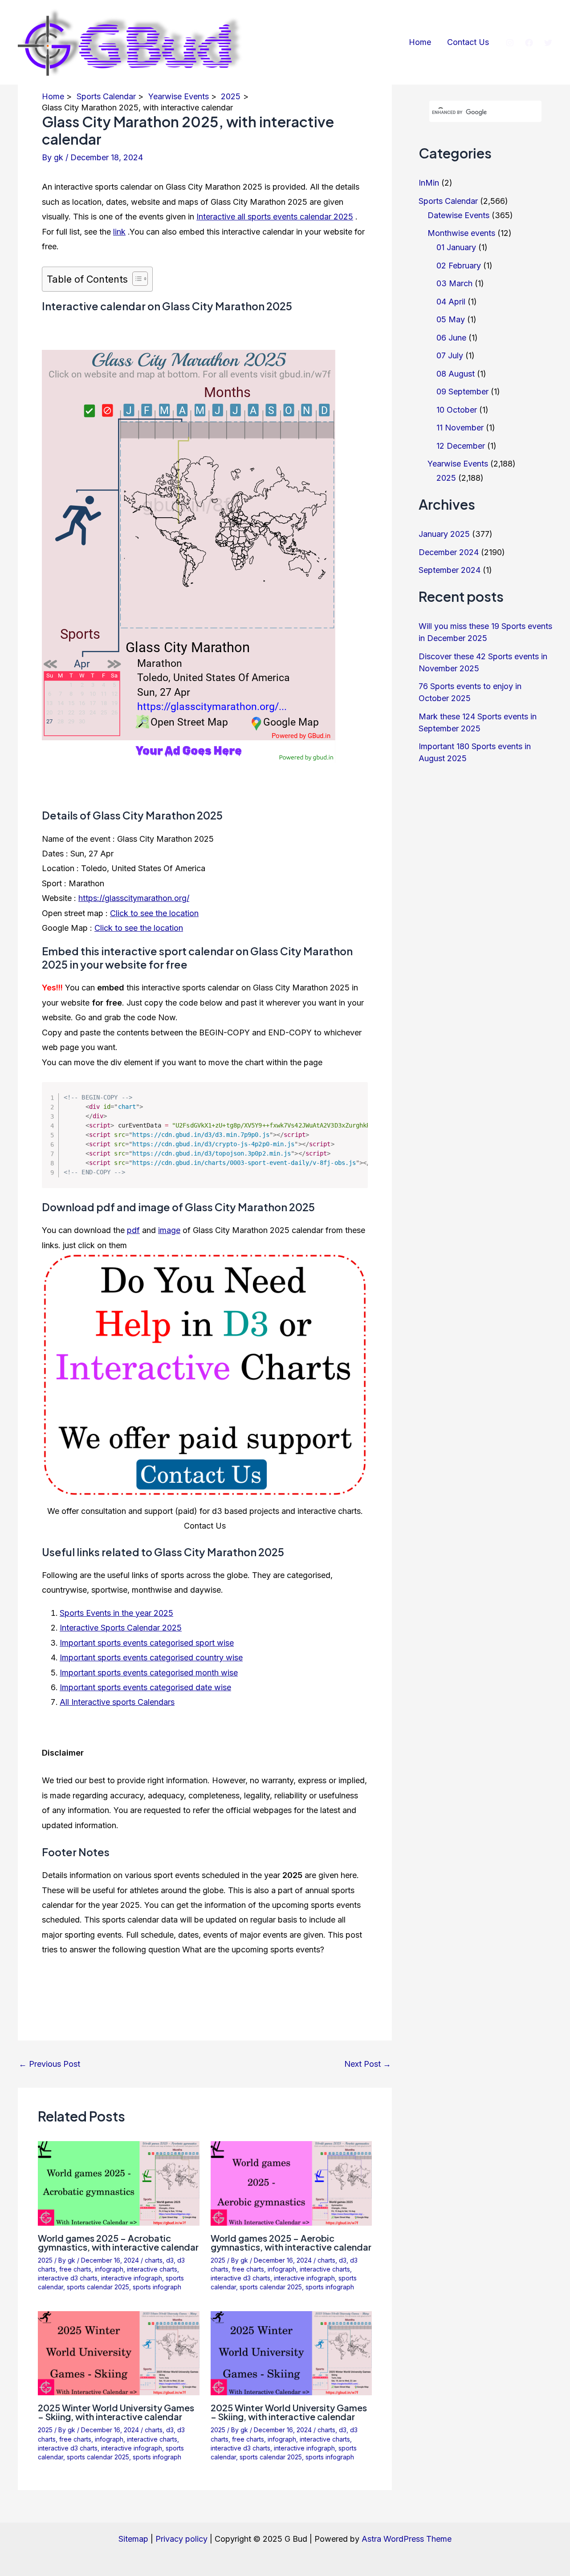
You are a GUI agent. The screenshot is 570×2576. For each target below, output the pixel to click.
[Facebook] (529, 43)
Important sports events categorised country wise (151, 1657)
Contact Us (468, 42)
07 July (450, 355)
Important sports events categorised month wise (149, 1673)
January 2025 (444, 534)
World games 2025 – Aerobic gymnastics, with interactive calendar (291, 2242)
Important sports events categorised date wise (145, 1687)
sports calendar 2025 (98, 2287)
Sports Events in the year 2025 (116, 1613)
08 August (456, 374)
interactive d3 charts (68, 2278)
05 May (451, 319)
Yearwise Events (458, 464)
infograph (109, 2269)
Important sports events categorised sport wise (147, 1643)
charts (154, 2260)
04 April (451, 302)
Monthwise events (461, 233)
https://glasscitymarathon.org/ (134, 898)
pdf (133, 1230)
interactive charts (152, 2269)
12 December (461, 446)
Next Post (368, 2064)
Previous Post (49, 2064)
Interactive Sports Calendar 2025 (121, 1628)
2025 (45, 2260)
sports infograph (157, 2287)
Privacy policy (181, 2539)
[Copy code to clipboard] (354, 1105)
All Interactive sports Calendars (117, 1702)
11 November (460, 428)
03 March (454, 283)
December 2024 (449, 552)
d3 (170, 2260)
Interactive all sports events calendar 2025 (275, 217)
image (169, 1230)
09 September (462, 391)
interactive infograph (132, 2278)
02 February (459, 266)
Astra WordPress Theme (407, 2539)
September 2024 (450, 570)
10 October (457, 410)
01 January (456, 247)
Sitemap (133, 2539)
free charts (75, 2269)
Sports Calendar (448, 201)
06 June (451, 338)
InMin (429, 183)
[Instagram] (510, 43)
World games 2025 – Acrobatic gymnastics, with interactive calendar (118, 2242)
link (119, 232)
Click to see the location (154, 913)
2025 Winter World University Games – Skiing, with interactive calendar (116, 2412)
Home (420, 42)
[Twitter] (548, 43)
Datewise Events (458, 215)
